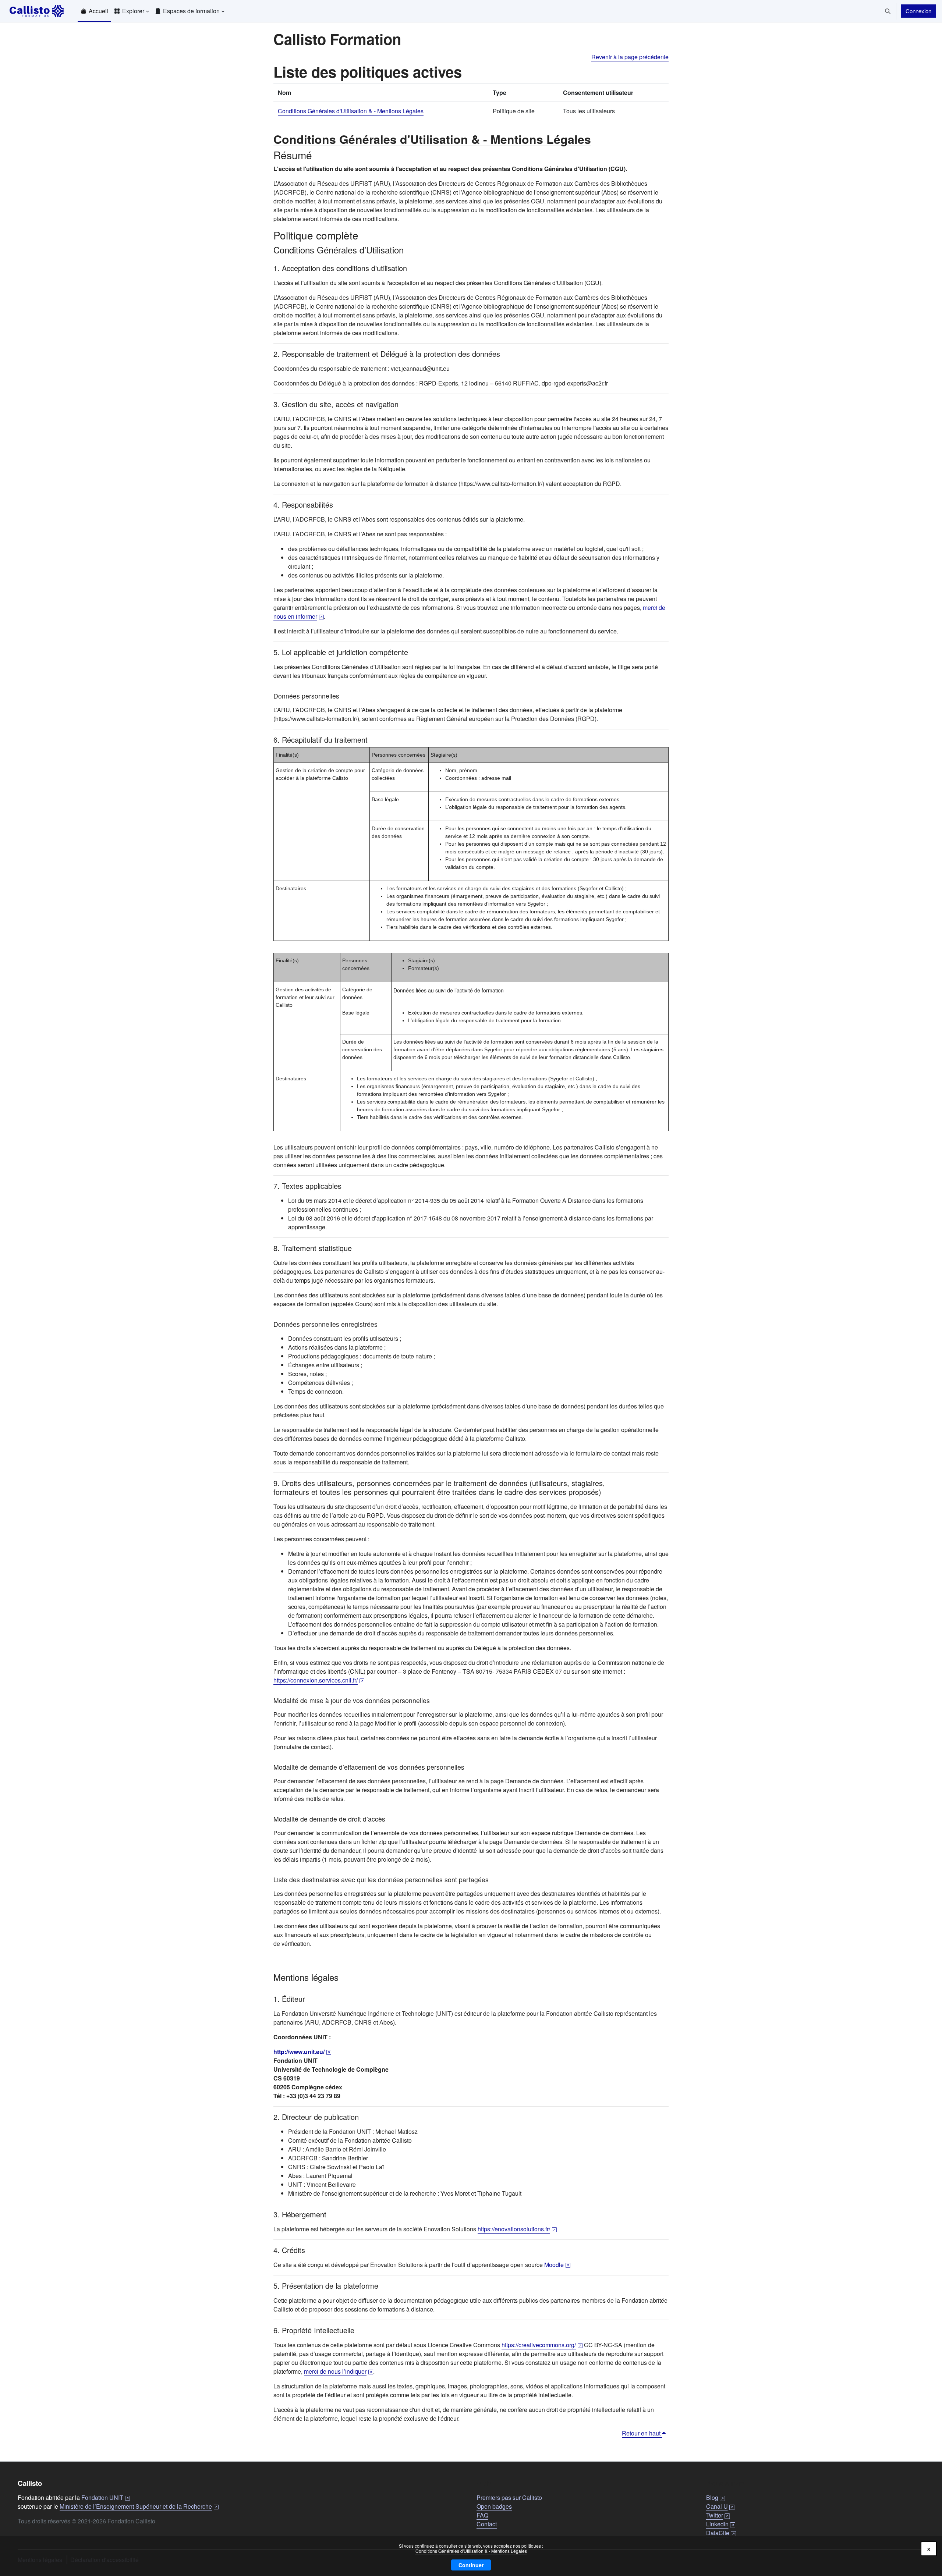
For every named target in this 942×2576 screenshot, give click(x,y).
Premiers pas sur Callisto (509, 2497)
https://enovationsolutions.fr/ (517, 2229)
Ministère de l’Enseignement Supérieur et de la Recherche (139, 2506)
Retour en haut (642, 2433)
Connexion (918, 11)
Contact (487, 2524)
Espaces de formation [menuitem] (191, 11)
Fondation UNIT (106, 2497)
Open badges (494, 2506)
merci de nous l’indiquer (339, 2371)
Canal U (720, 2506)
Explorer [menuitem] (133, 11)
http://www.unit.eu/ (302, 2052)
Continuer (471, 2565)
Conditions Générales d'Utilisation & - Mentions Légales (471, 2551)
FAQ (482, 2515)
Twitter (718, 2515)
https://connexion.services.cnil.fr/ (319, 1680)
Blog (716, 2497)
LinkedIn (721, 2524)
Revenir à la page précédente (630, 57)
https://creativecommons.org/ (542, 2345)
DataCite (721, 2533)
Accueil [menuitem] (98, 11)
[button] (888, 11)
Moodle (557, 2265)
